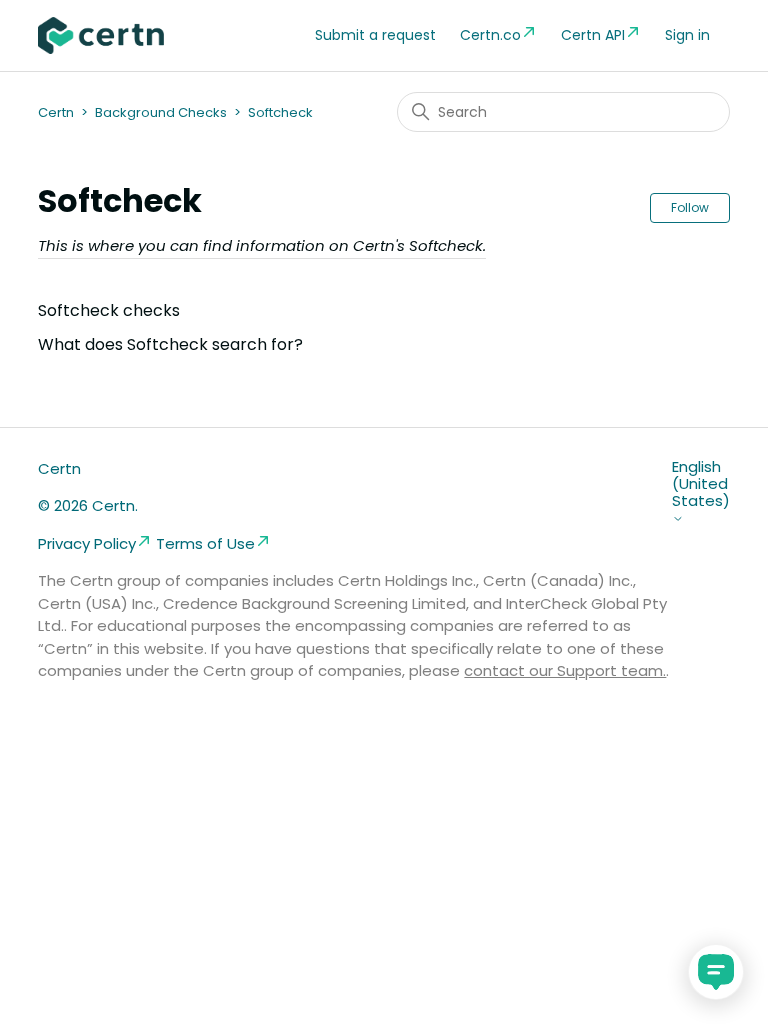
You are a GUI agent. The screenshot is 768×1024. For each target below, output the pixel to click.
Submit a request (375, 35)
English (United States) (701, 485)
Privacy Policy (87, 543)
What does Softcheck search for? (170, 344)
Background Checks (161, 112)
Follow (690, 207)
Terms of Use (205, 543)
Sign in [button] (687, 35)
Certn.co (490, 35)
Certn (56, 112)
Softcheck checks (109, 310)
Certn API (593, 35)
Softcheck (280, 112)
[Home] (101, 35)
